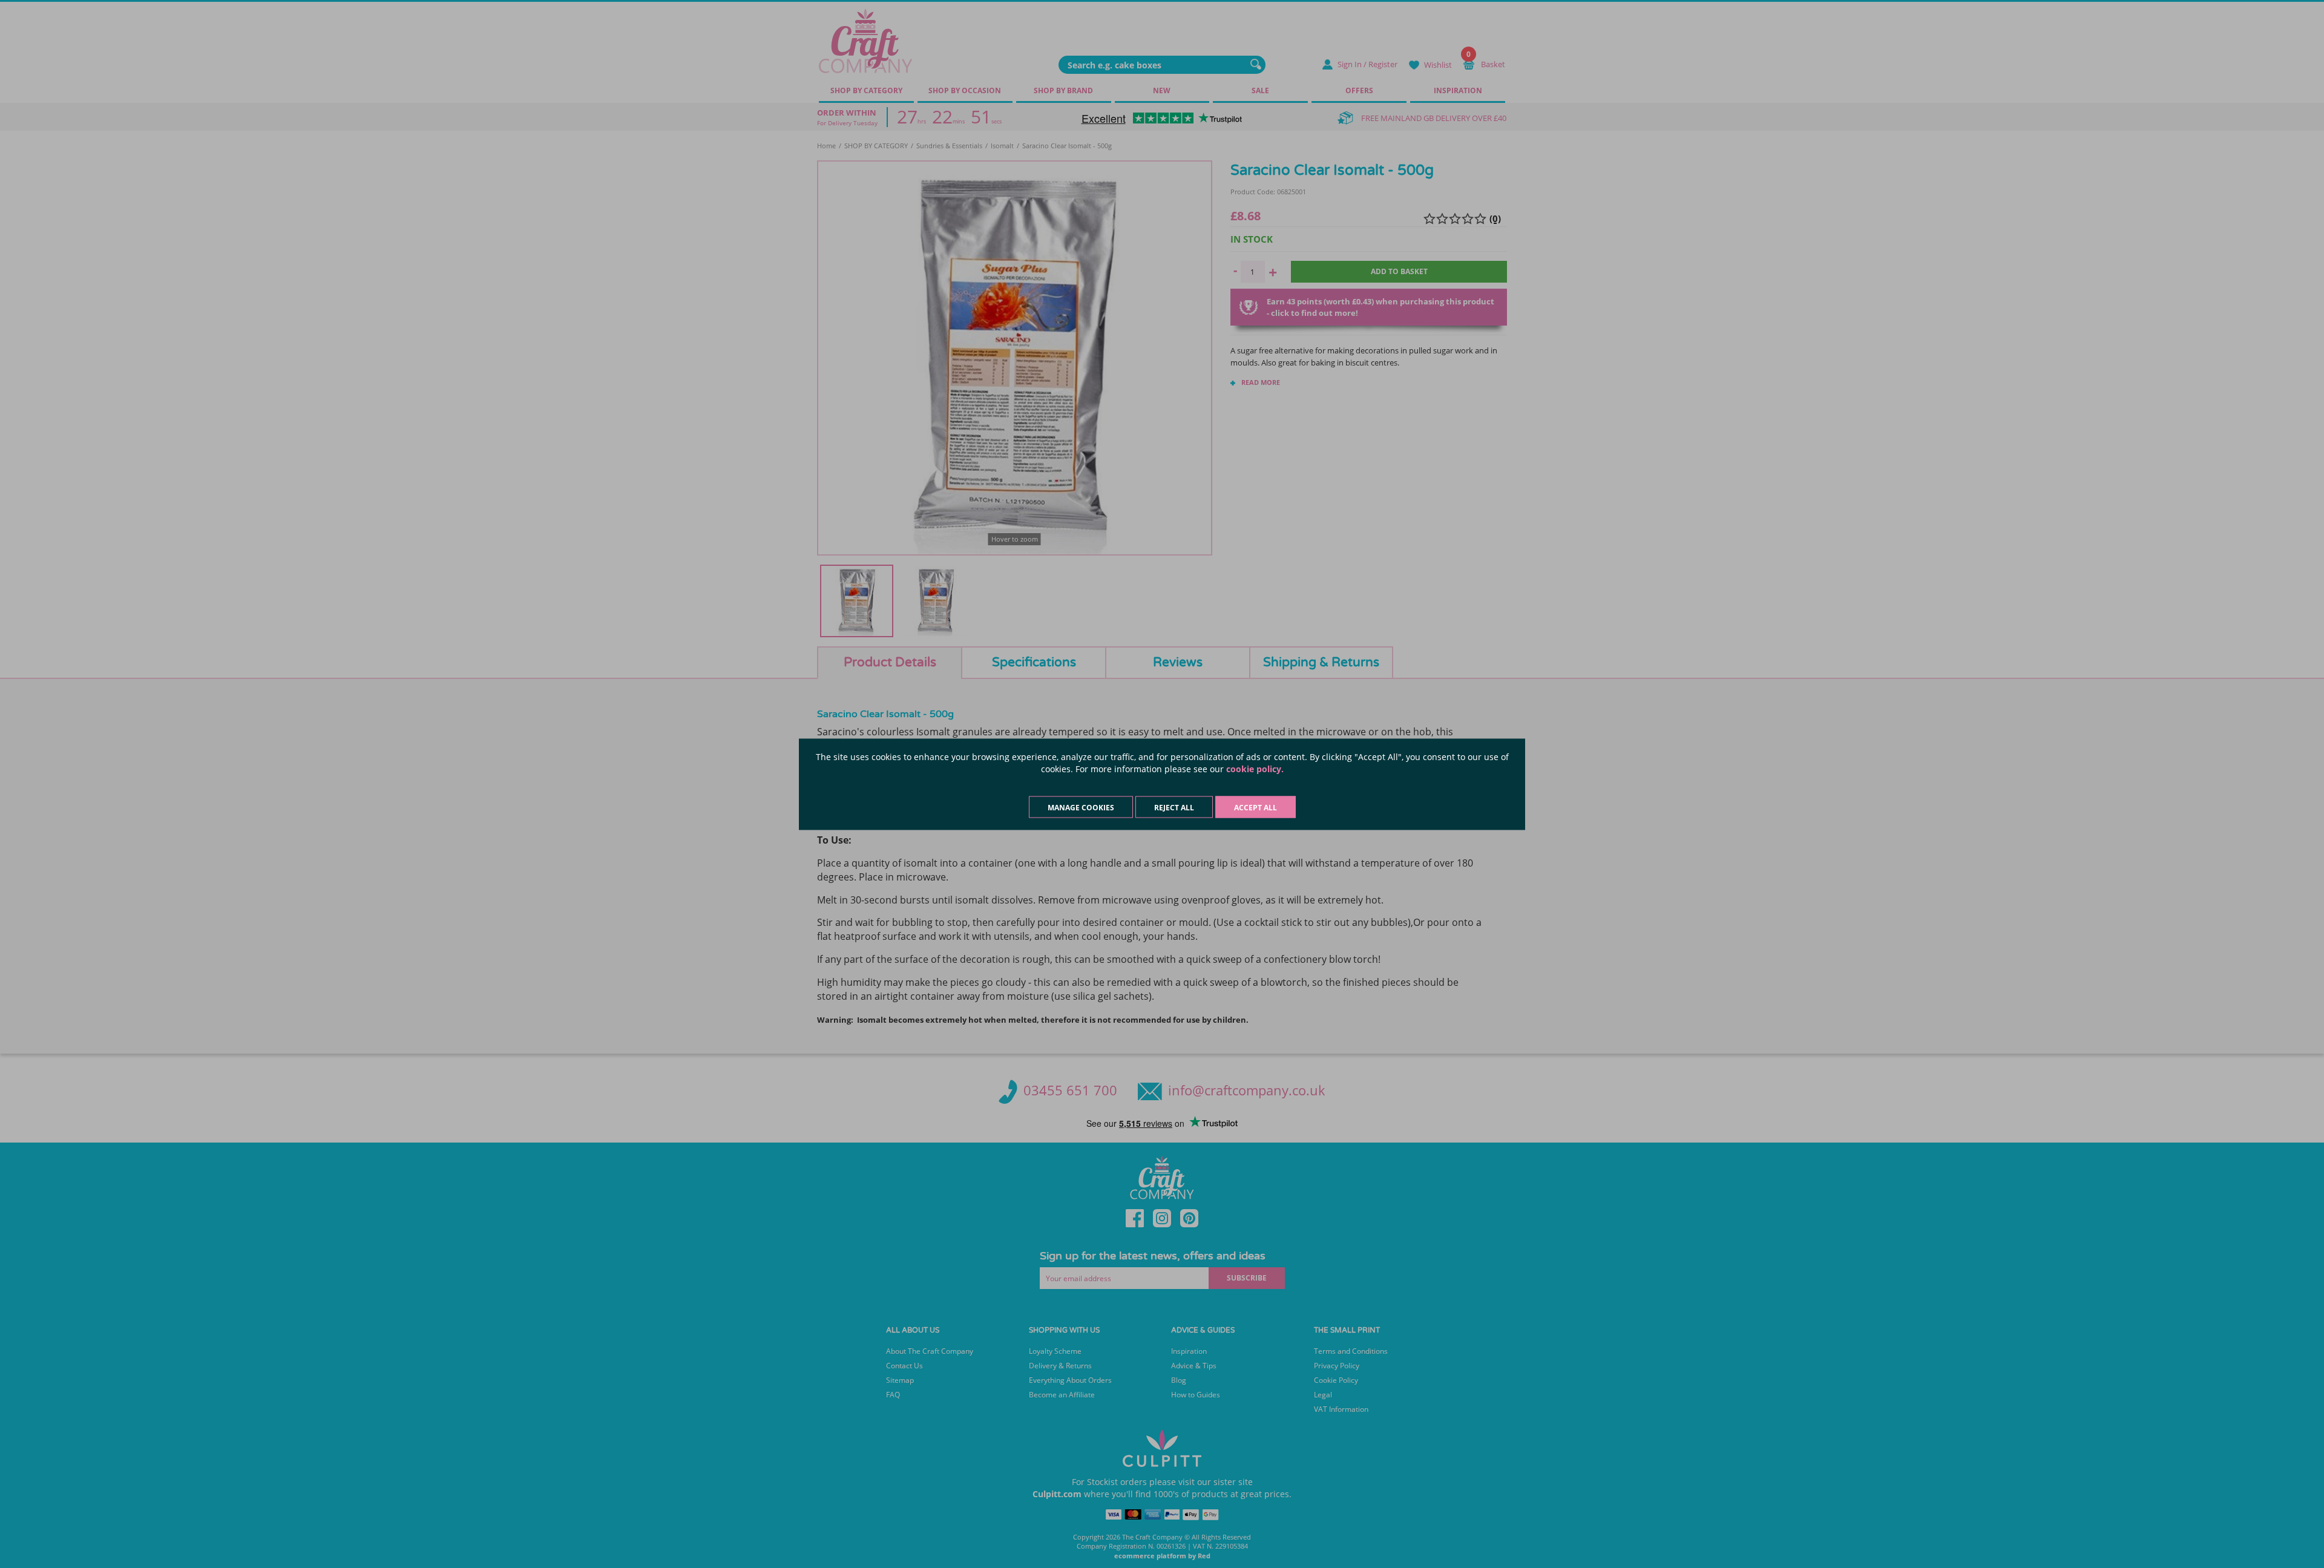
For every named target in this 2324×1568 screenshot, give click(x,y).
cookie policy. (1255, 768)
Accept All (1256, 807)
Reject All (1174, 807)
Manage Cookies (1081, 807)
